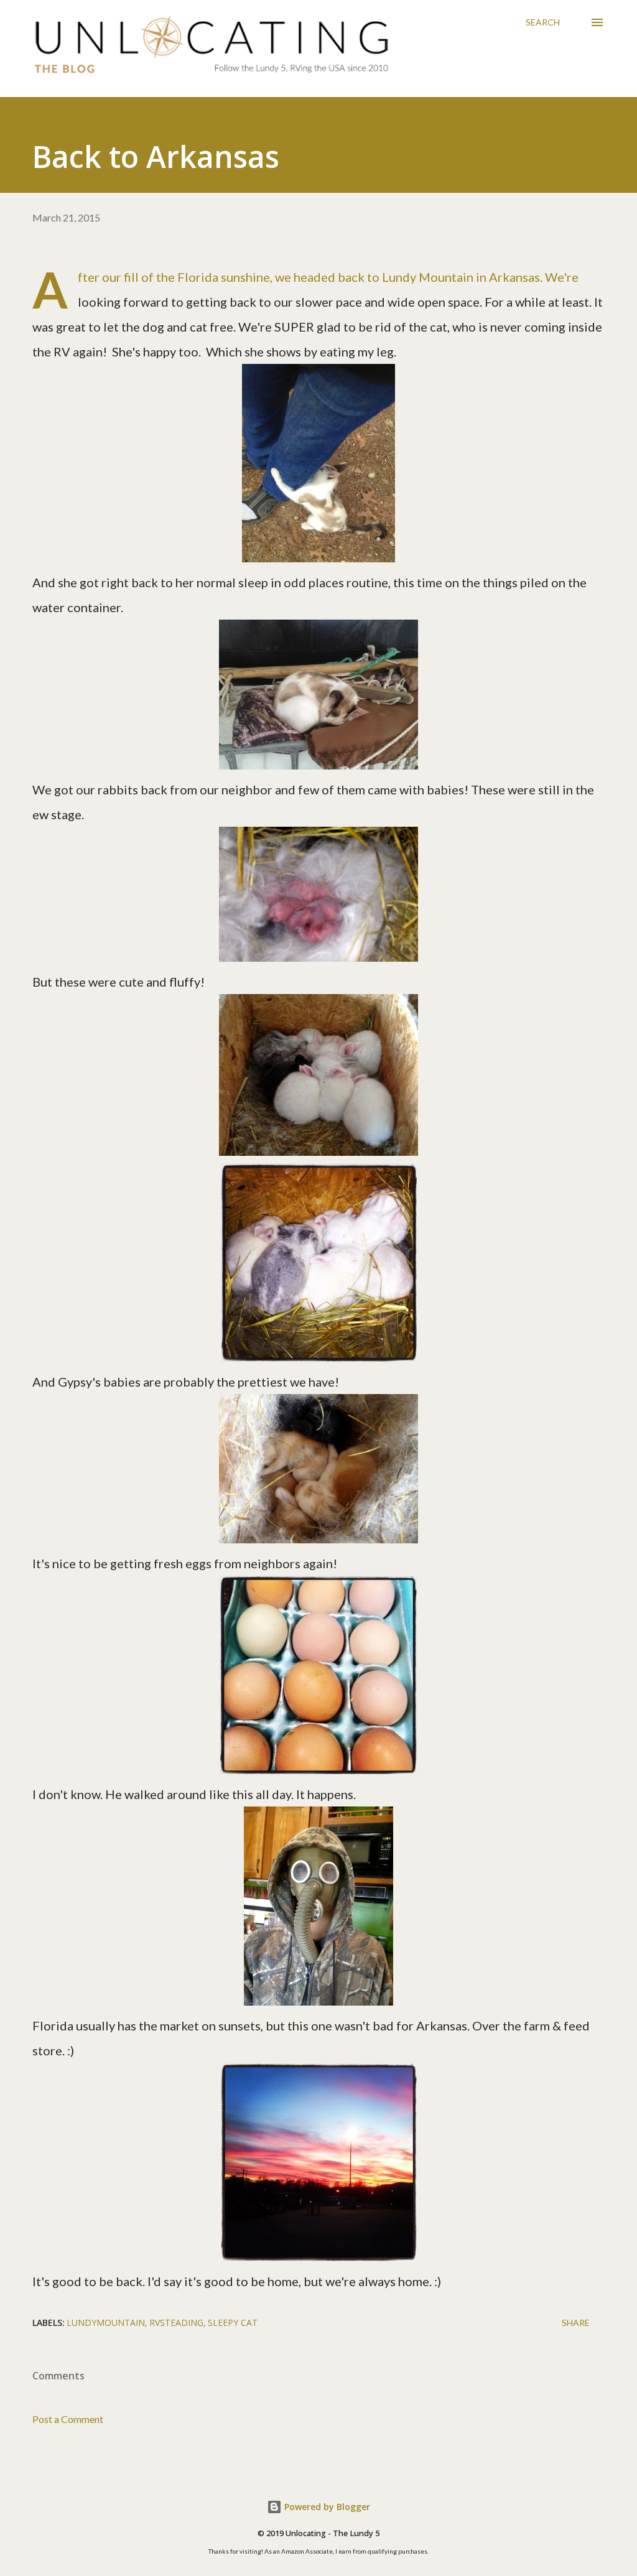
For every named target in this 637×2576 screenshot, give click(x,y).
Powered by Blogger (326, 2507)
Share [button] (576, 2323)
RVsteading (176, 2323)
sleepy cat (233, 2323)
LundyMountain (106, 2323)
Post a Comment (68, 2419)
